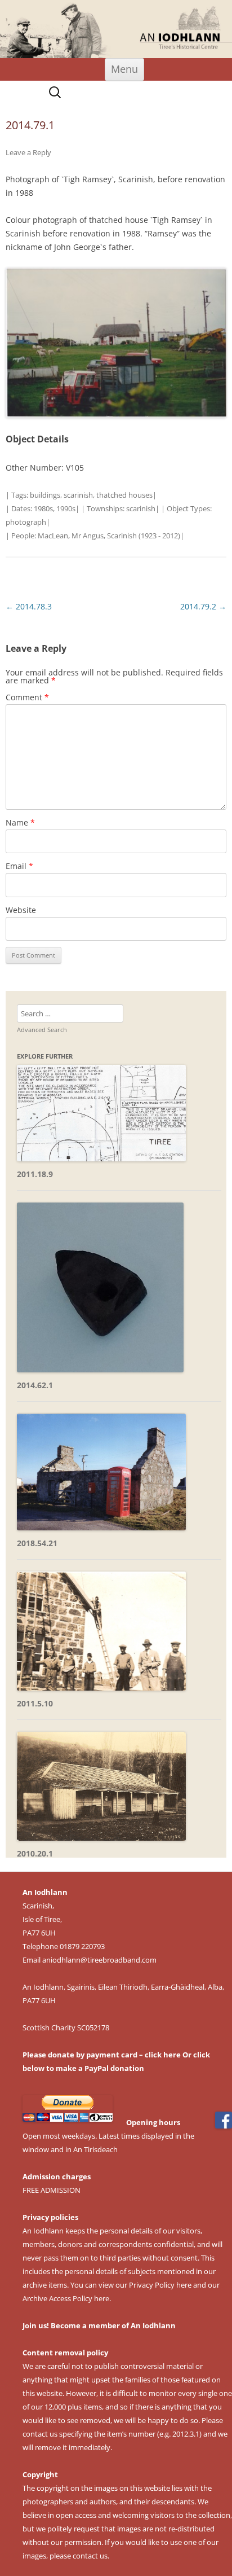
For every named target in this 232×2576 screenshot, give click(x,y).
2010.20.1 (35, 1853)
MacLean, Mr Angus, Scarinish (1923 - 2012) (109, 536)
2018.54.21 (37, 1543)
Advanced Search (42, 1030)
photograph (26, 522)
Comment (27, 697)
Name (20, 822)
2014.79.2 (203, 606)
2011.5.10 (35, 1703)
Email (19, 866)
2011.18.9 (35, 1174)
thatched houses (124, 495)
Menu (124, 69)
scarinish (78, 495)
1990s (66, 508)
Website (21, 910)
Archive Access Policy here (66, 2298)
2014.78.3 (29, 606)
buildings (45, 495)
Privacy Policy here (160, 2285)
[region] (116, 29)
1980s (43, 508)
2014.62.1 (35, 1385)
